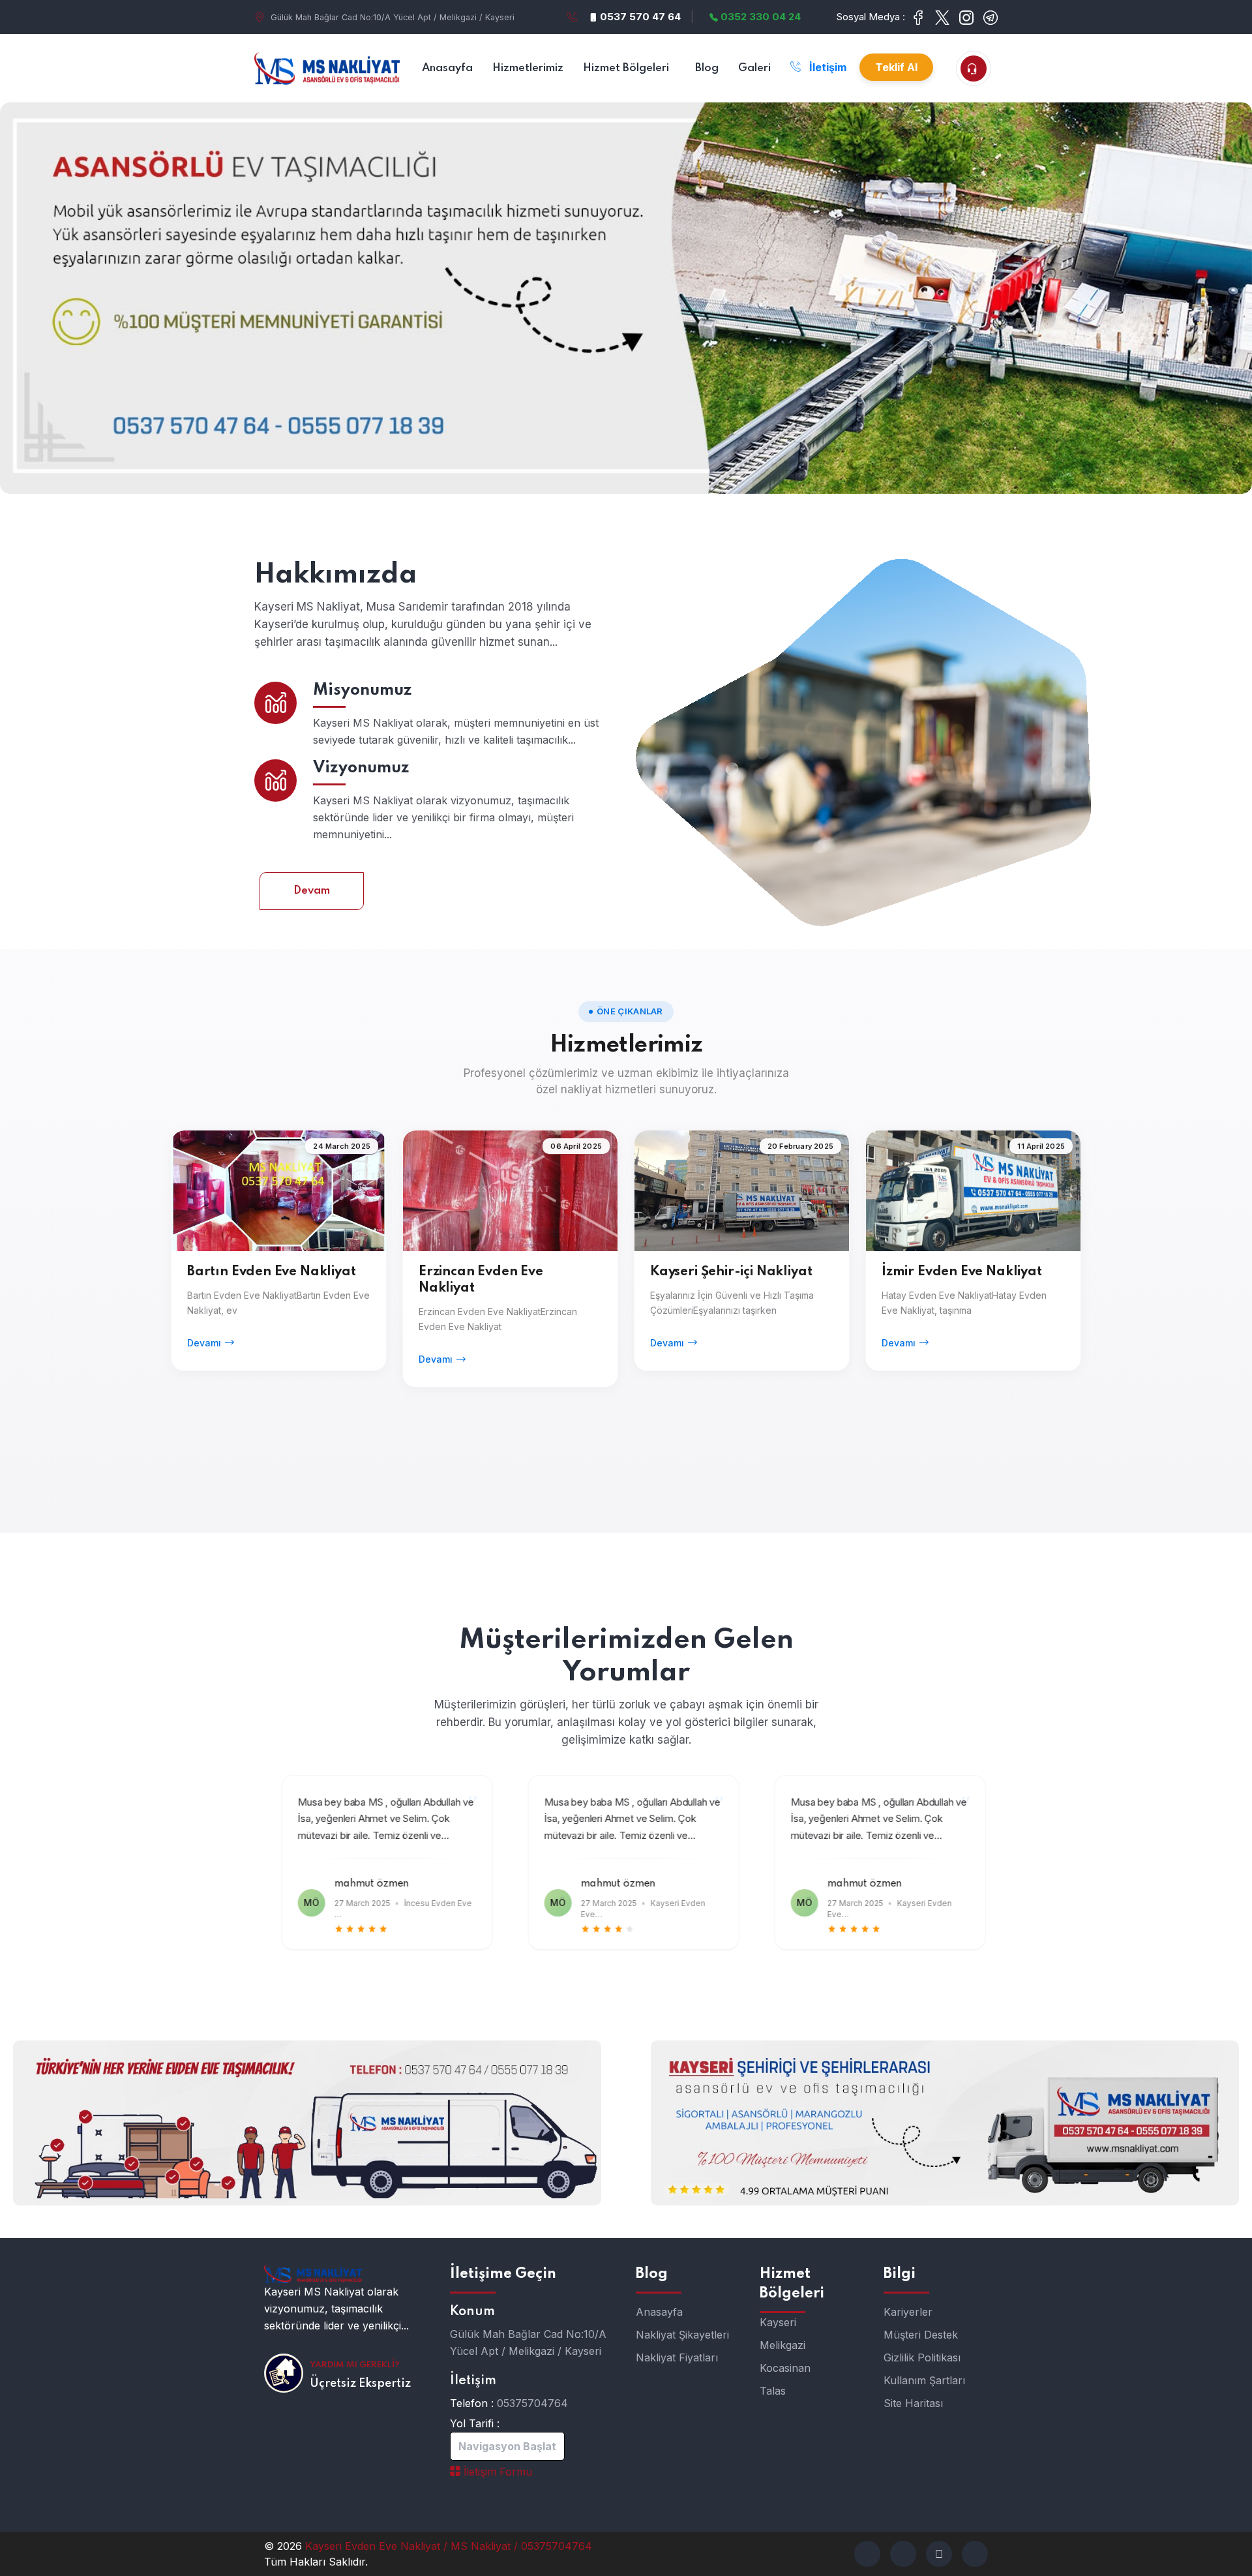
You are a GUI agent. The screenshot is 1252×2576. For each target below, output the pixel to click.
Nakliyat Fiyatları (677, 2357)
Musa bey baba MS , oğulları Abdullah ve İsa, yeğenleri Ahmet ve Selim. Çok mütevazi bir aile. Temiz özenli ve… (378, 1819)
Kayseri (778, 2322)
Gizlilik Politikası (922, 2357)
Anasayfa (659, 2312)
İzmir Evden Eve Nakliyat (962, 1272)
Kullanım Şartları (924, 2380)
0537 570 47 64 (639, 17)
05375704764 (532, 2403)
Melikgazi (782, 2345)
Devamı (204, 1343)
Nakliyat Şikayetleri (682, 2335)
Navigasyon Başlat (507, 2446)
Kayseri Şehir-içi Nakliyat (731, 1272)
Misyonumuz (363, 690)
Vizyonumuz (361, 768)
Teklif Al (896, 67)
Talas (773, 2391)
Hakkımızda (336, 575)
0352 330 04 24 (759, 17)
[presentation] (280, 1857)
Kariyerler (908, 2312)
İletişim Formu (496, 2472)
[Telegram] (939, 2554)
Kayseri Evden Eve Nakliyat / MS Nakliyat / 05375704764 (449, 2546)
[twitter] (903, 2554)
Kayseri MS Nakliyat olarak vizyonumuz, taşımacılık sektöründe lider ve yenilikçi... (336, 2309)
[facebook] (867, 2554)
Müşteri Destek (921, 2335)
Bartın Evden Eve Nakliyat (272, 1272)
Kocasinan (785, 2368)
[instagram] (975, 2554)
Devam (312, 891)
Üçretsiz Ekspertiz (360, 2384)
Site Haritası (913, 2403)
